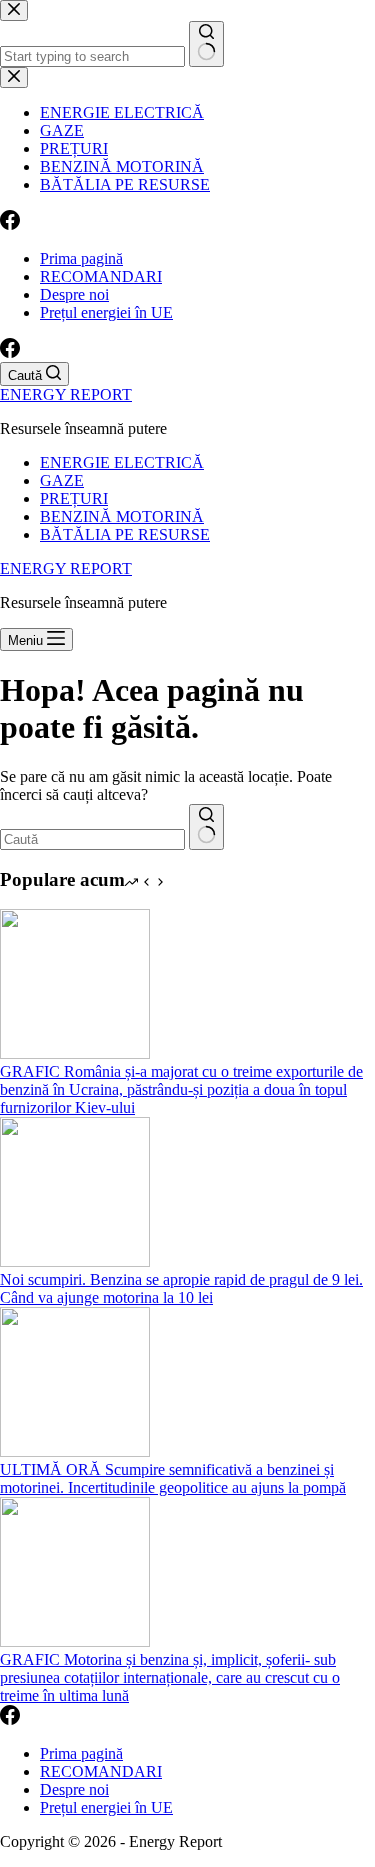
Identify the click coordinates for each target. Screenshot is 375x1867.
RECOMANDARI (101, 276)
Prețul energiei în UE (106, 312)
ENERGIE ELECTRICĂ (122, 462)
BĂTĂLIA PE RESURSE (125, 534)
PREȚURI (74, 498)
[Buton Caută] (206, 827)
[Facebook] (10, 352)
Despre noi (74, 294)
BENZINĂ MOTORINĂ (122, 516)
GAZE (62, 480)
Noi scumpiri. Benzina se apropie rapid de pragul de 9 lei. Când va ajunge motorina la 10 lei (181, 1288)
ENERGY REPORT (66, 394)
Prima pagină (81, 258)
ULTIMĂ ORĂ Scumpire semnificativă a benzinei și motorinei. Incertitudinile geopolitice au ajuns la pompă (173, 1478)
